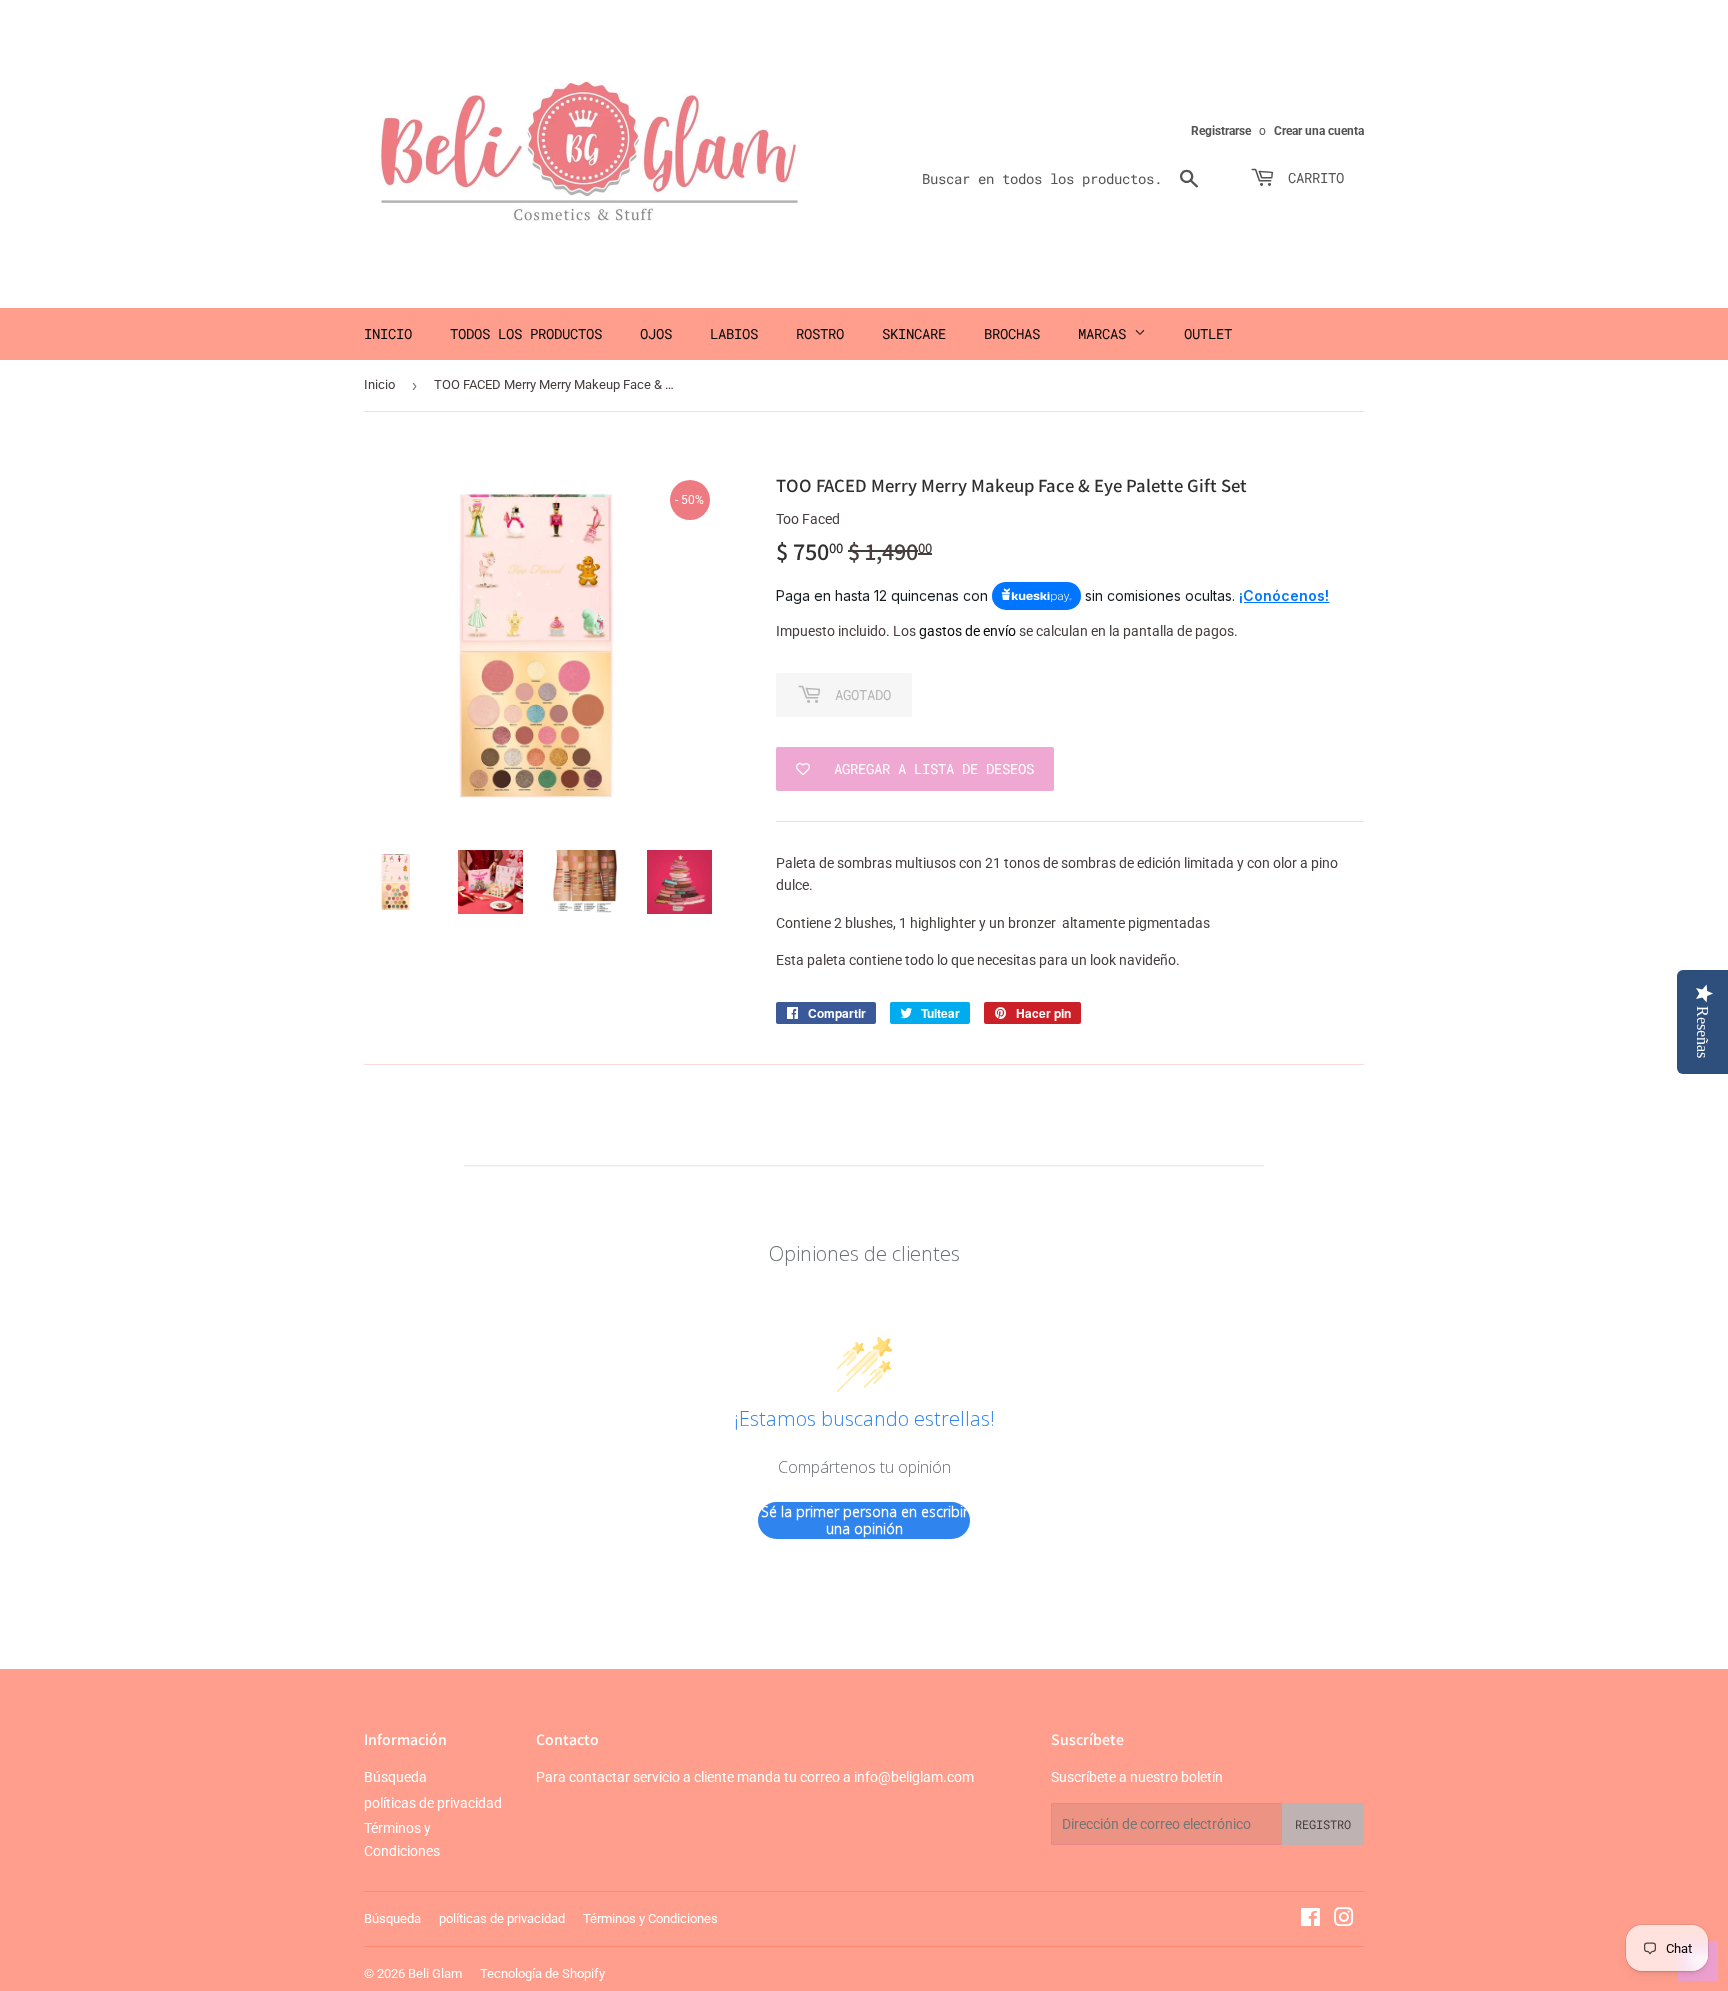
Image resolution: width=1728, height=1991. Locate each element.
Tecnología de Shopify (542, 1973)
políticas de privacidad (433, 1803)
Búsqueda (395, 1777)
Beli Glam (435, 1973)
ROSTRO (820, 333)
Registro (1323, 1824)
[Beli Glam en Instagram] (1344, 1920)
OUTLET (1208, 333)
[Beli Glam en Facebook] (1310, 1920)
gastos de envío (967, 631)
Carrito (1312, 177)
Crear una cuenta (1319, 131)
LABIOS (734, 333)
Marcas (1106, 333)
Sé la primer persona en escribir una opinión (864, 1520)
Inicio (388, 333)
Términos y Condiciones (650, 1918)
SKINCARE (914, 333)
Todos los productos (526, 333)
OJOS (656, 333)
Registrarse (1221, 131)
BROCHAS (1012, 333)
